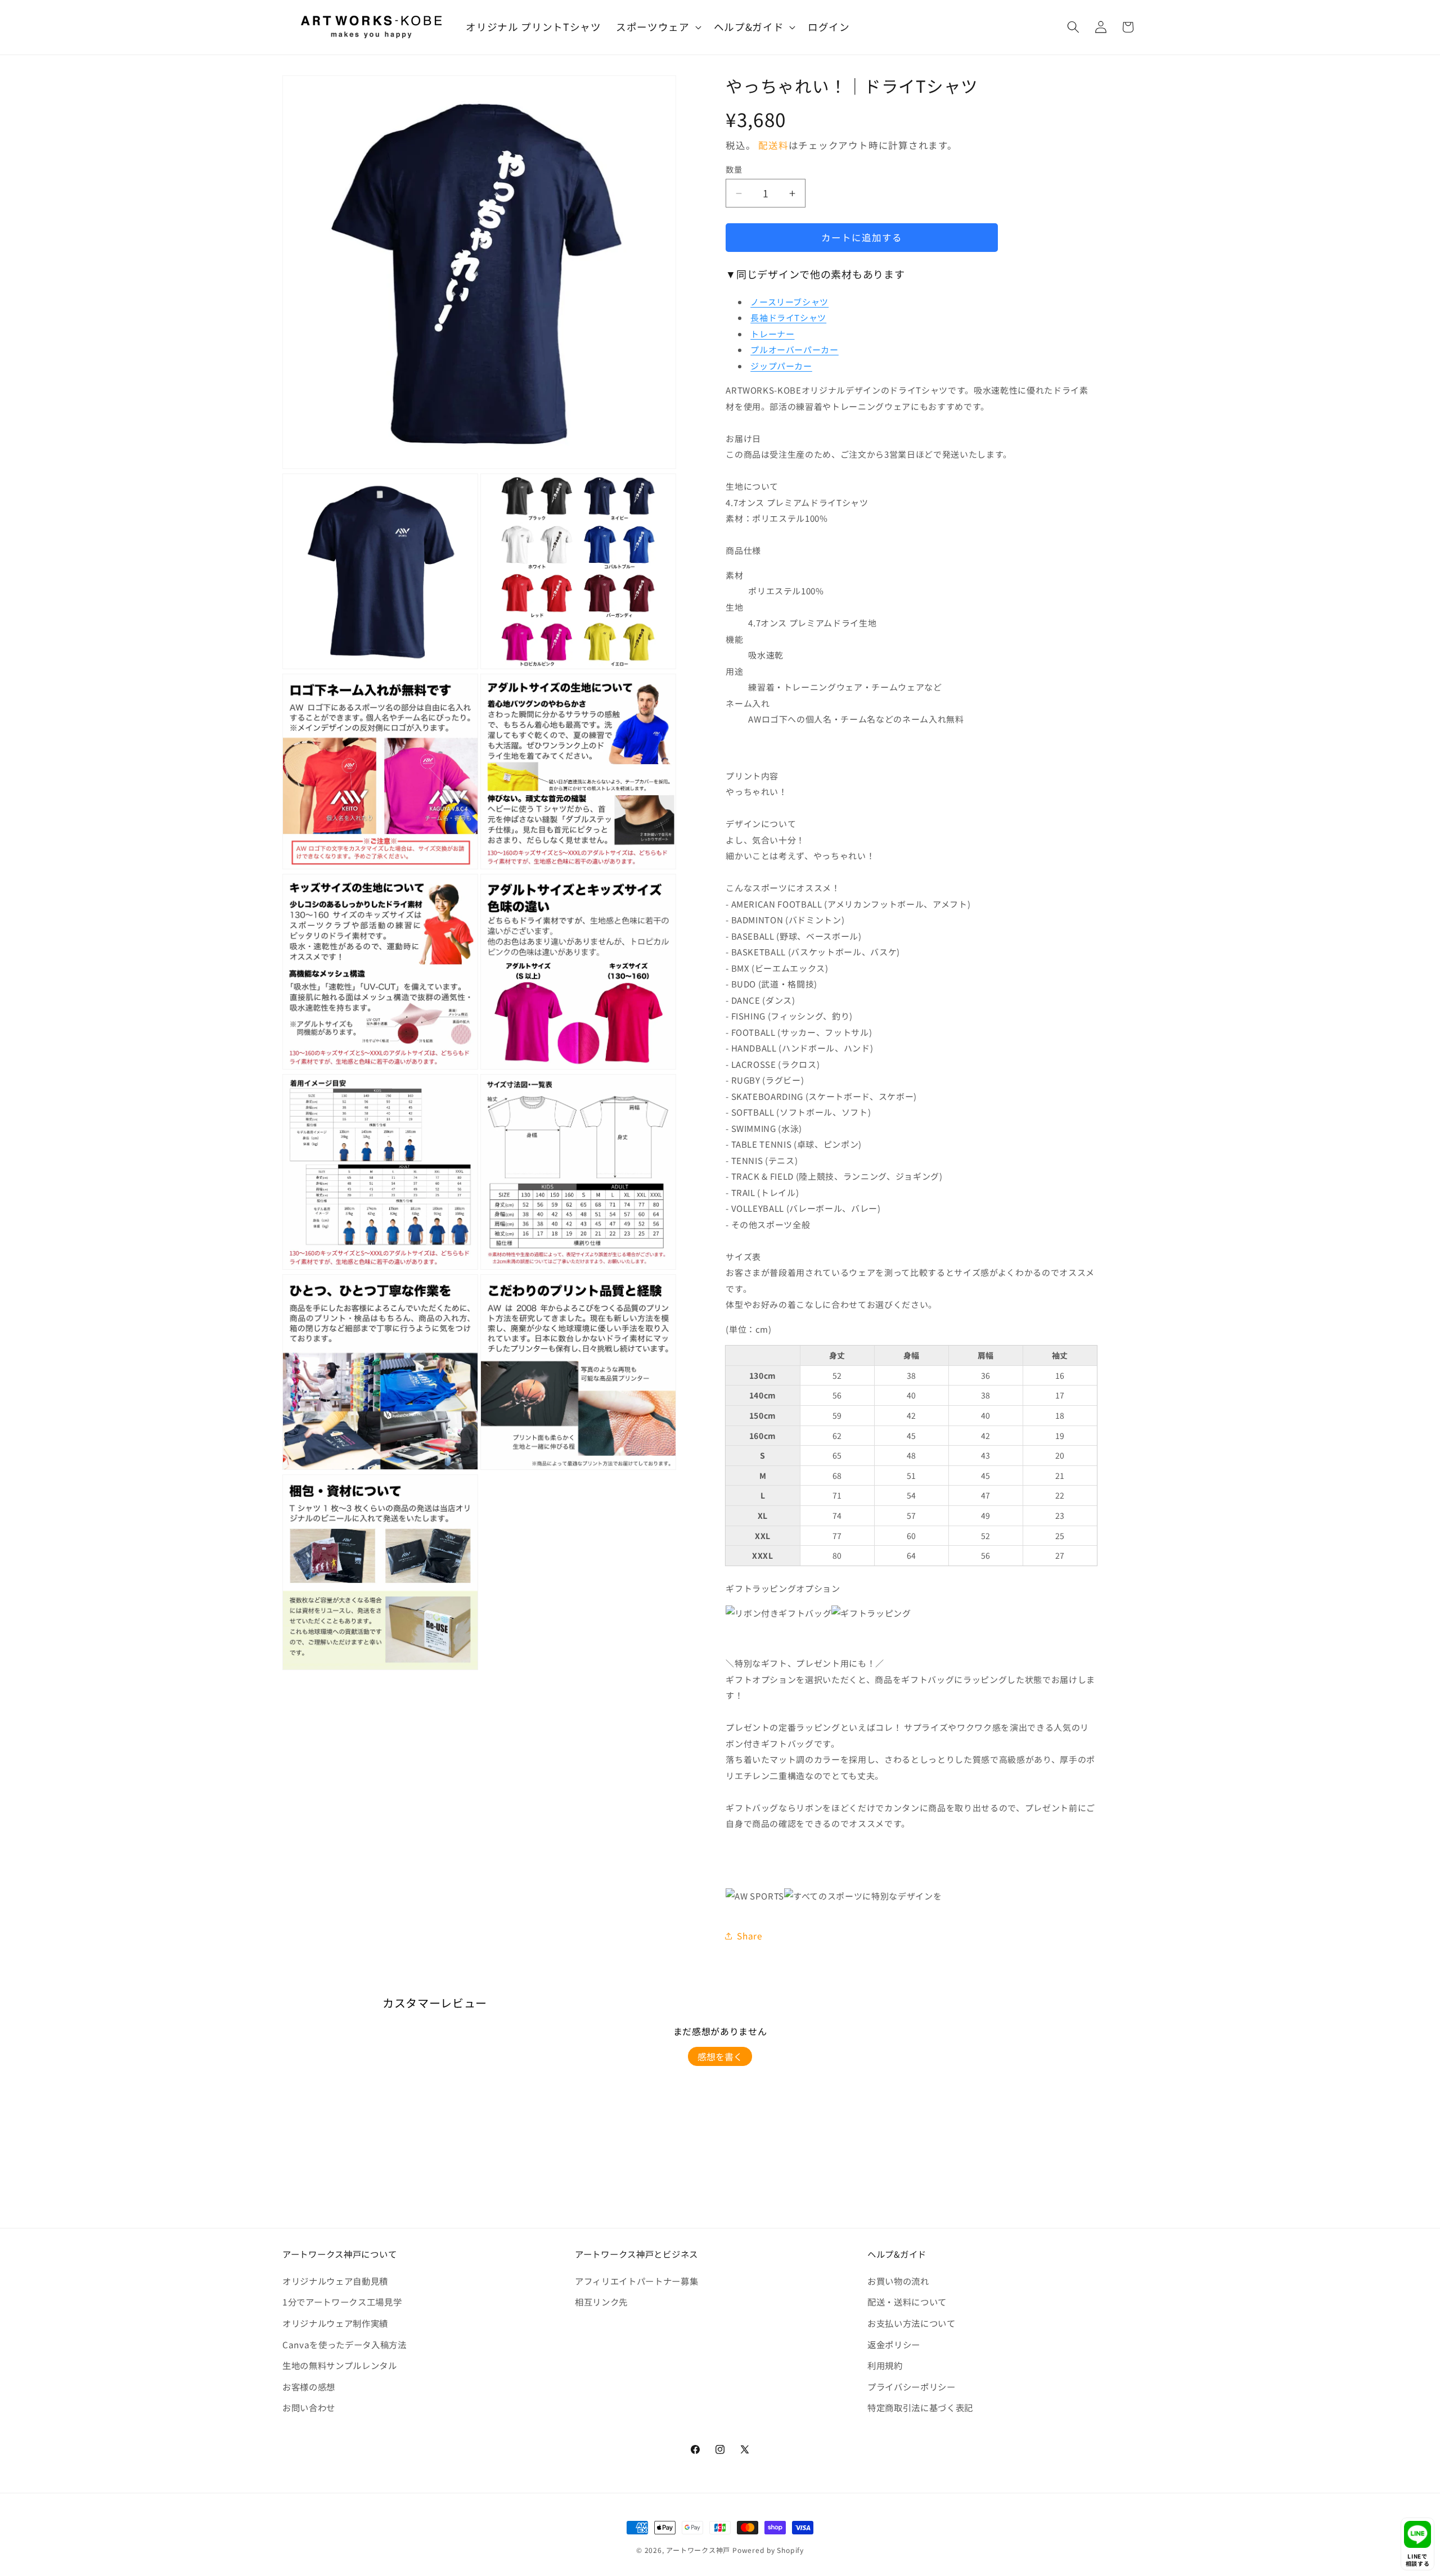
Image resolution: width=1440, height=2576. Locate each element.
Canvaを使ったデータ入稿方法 (345, 2344)
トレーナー (772, 334)
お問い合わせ (309, 2407)
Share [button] (750, 1936)
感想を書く (720, 2056)
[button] (658, 27)
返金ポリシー (894, 2344)
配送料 (773, 145)
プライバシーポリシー (912, 2386)
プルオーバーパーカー (795, 349)
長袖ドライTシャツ (788, 317)
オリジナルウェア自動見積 (335, 2281)
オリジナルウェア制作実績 (335, 2323)
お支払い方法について (912, 2323)
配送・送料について (907, 2302)
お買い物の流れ (898, 2281)
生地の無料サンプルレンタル (340, 2365)
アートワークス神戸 (698, 2550)
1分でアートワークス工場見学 (342, 2302)
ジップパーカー (781, 366)
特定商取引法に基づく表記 (920, 2407)
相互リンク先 (601, 2302)
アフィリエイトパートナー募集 (636, 2281)
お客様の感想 (309, 2386)
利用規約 (885, 2365)
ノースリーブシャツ (789, 302)
